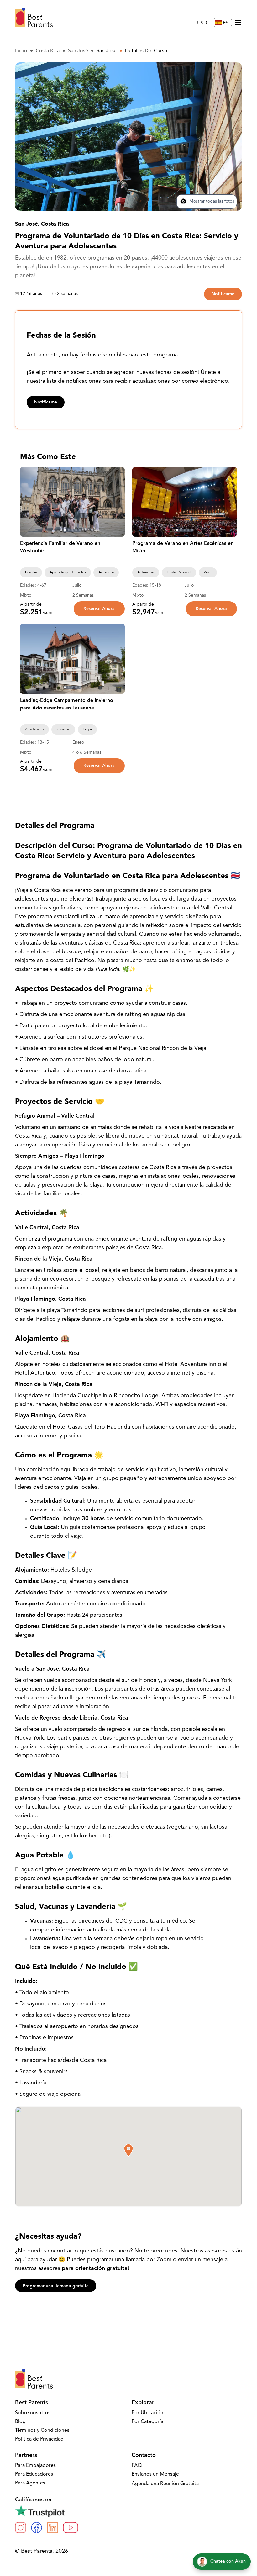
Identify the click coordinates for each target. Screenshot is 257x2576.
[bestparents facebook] (37, 2528)
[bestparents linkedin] (52, 2528)
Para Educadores (34, 2474)
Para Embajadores (35, 2466)
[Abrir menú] (238, 23)
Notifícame (223, 294)
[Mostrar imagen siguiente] (117, 502)
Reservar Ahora (99, 609)
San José (78, 51)
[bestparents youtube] (71, 2528)
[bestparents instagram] (21, 2528)
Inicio (21, 51)
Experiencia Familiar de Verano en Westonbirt (60, 547)
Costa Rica (48, 51)
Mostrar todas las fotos (211, 201)
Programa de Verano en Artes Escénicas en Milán (183, 547)
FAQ (137, 2466)
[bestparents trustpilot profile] (128, 2511)
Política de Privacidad (39, 2439)
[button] (128, 2150)
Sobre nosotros (33, 2413)
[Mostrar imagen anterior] (28, 502)
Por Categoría (147, 2422)
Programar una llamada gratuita (56, 2286)
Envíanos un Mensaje (155, 2474)
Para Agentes (30, 2483)
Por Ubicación (147, 2413)
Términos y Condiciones (42, 2431)
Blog (20, 2422)
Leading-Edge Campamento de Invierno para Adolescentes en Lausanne (67, 704)
